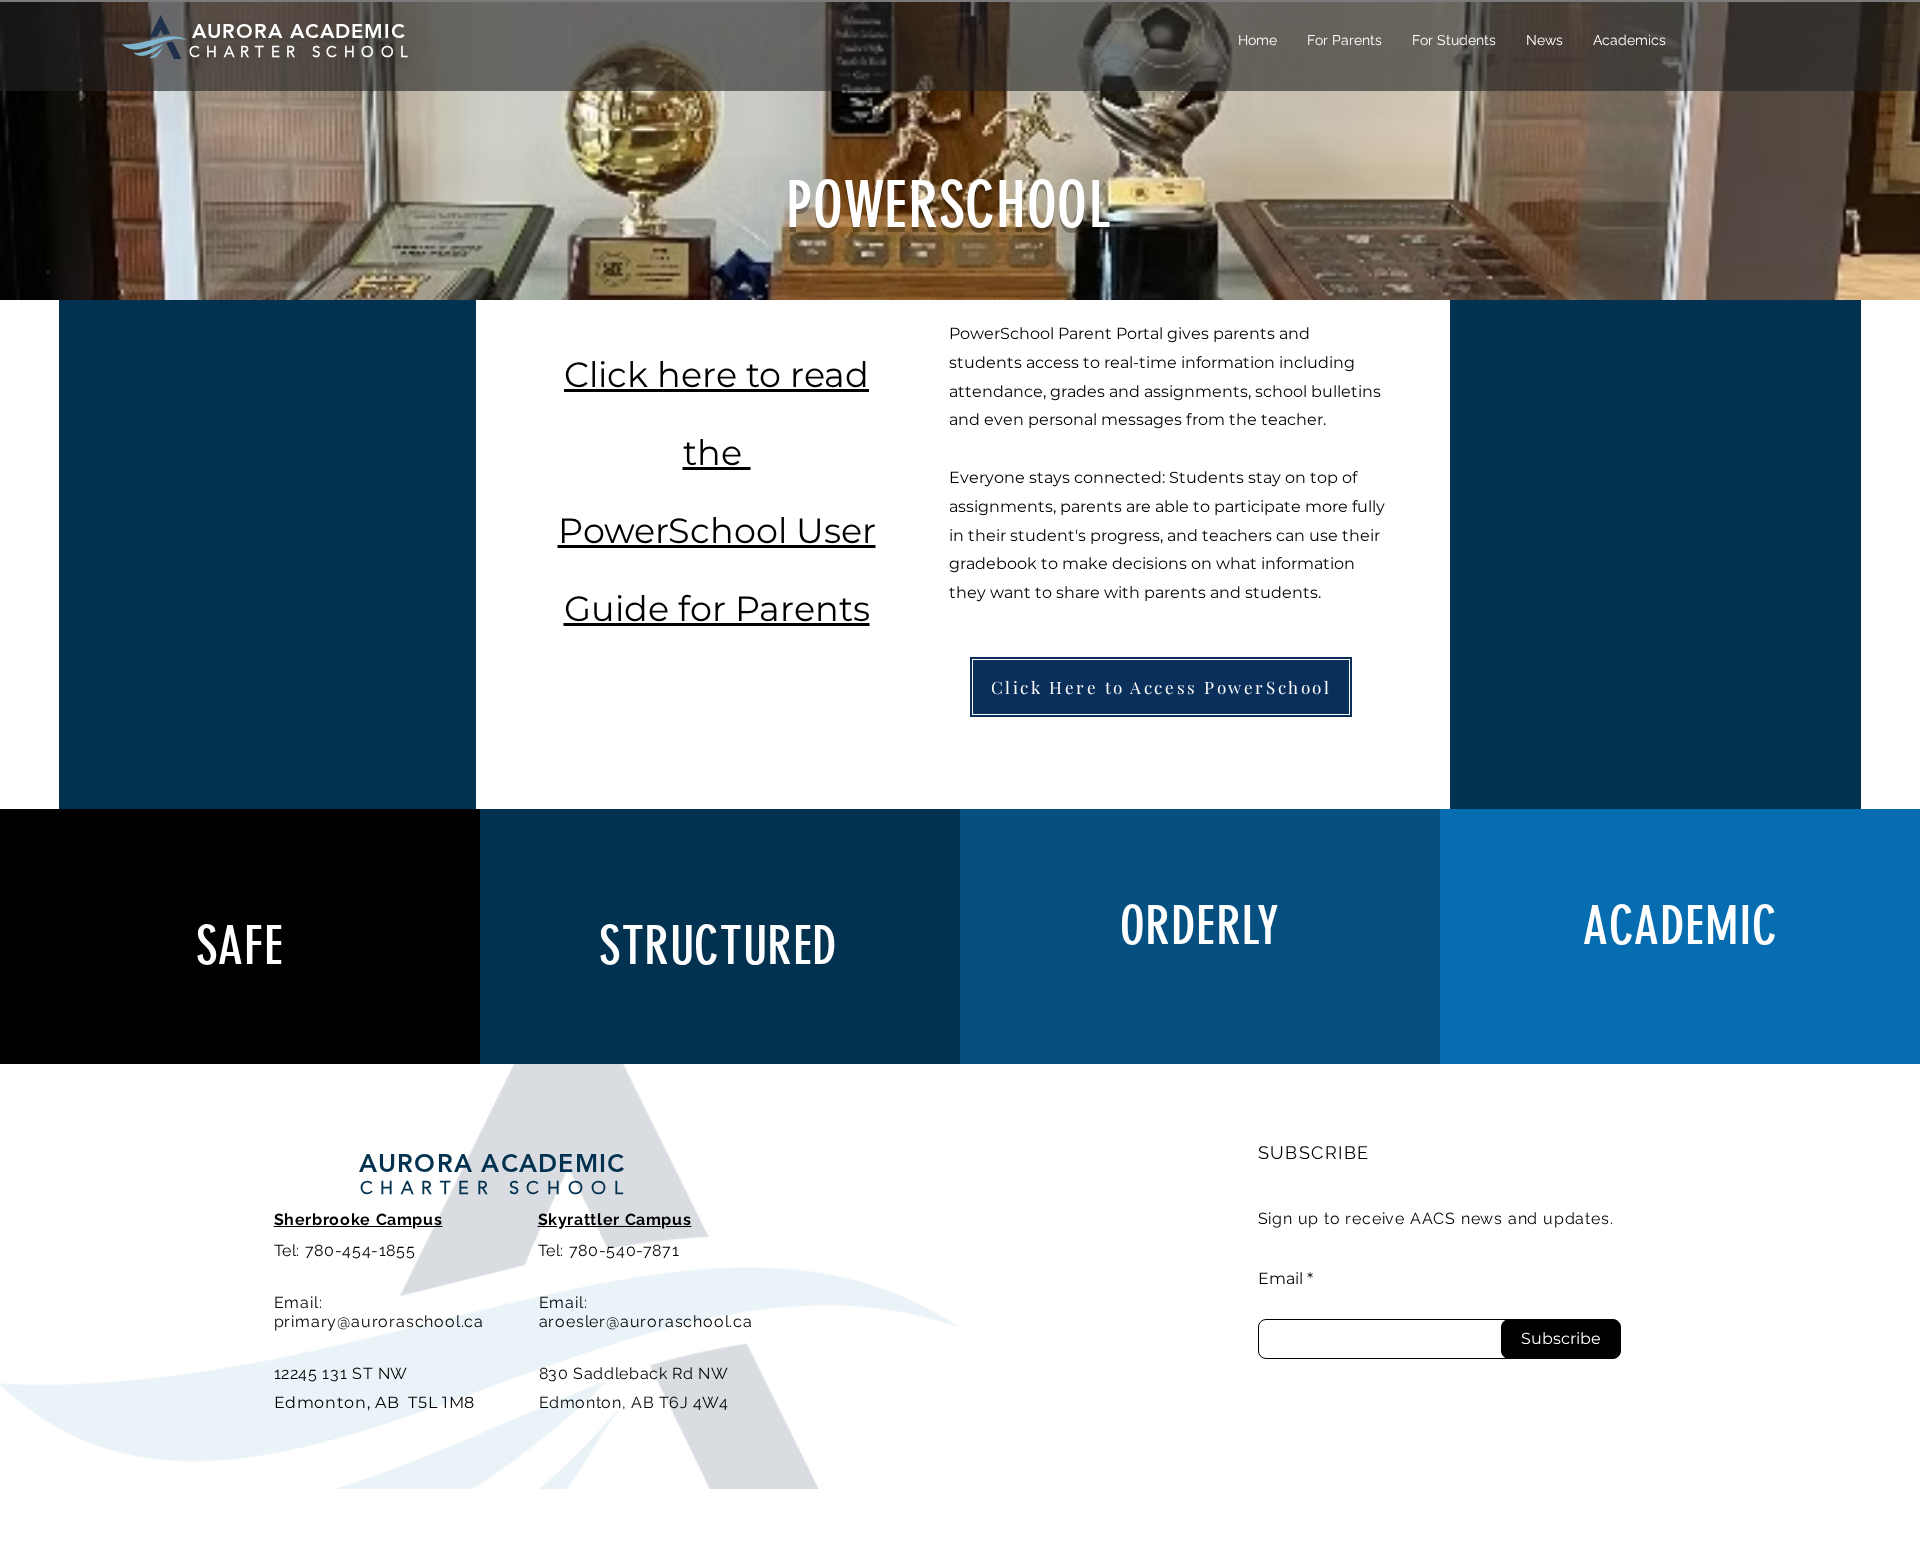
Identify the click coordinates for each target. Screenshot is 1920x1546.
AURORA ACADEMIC (492, 1163)
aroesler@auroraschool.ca (646, 1321)
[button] (1344, 40)
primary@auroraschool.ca (379, 1321)
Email (1280, 1279)
